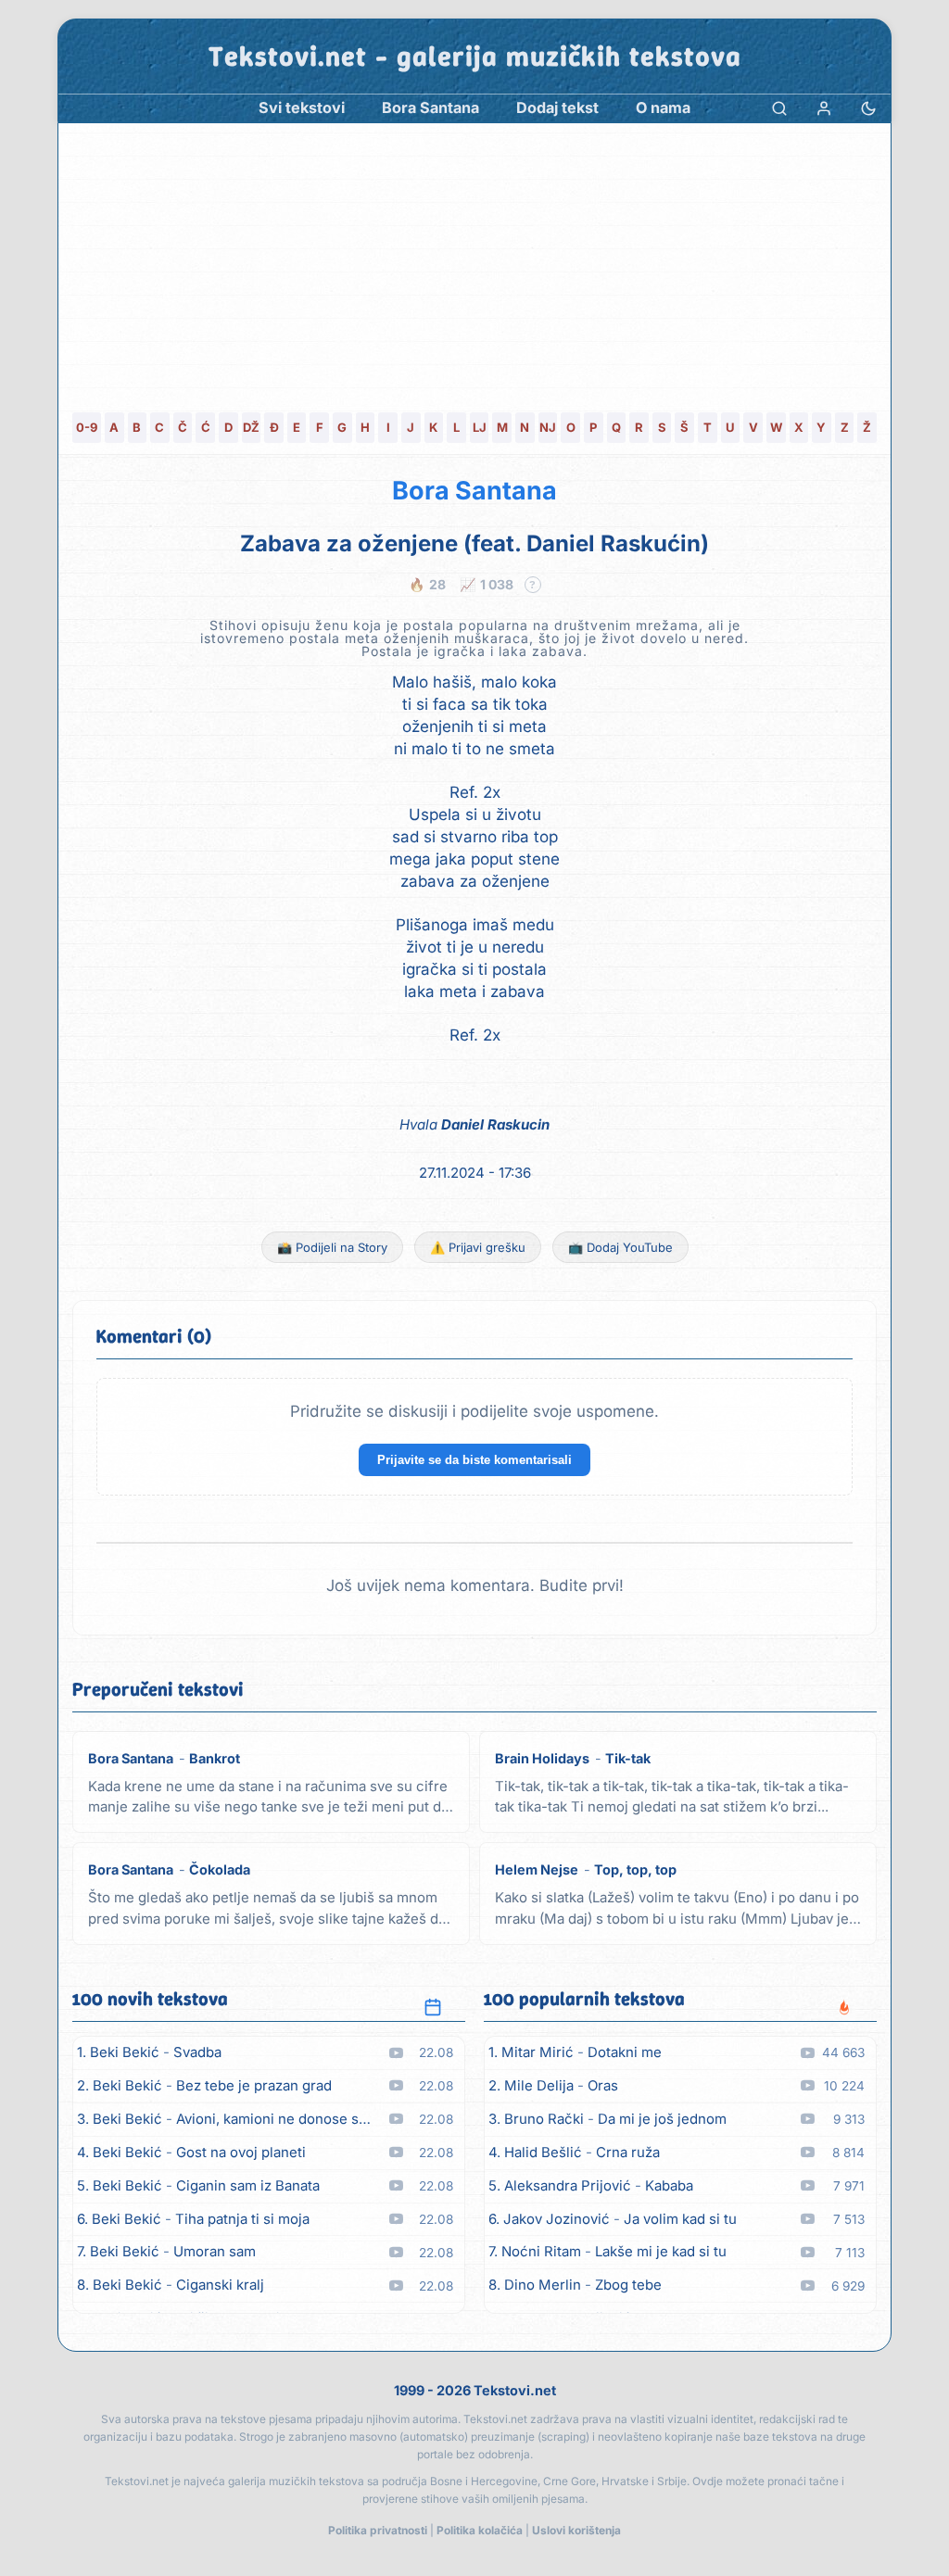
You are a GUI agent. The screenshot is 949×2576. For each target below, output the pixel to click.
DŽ (251, 427)
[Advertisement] (474, 262)
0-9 (87, 427)
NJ (548, 427)
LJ (480, 427)
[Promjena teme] (868, 108)
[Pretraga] (779, 108)
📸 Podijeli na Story (332, 1247)
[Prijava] (824, 108)
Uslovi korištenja (576, 2530)
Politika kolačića (480, 2530)
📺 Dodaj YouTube (620, 1247)
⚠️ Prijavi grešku (478, 1247)
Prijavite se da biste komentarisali (474, 1460)
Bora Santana (474, 491)
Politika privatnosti (378, 2530)
